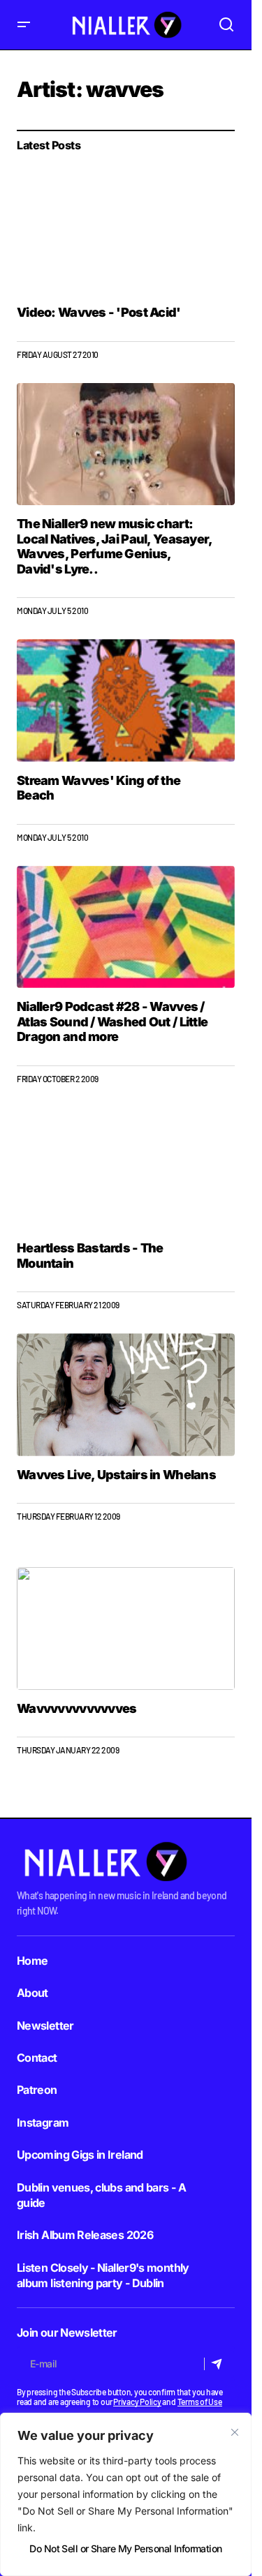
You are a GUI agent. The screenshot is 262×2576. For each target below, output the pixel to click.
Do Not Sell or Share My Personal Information (125, 2548)
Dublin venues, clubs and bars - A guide (101, 2195)
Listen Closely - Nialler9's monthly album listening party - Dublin (103, 2275)
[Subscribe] (219, 2364)
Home (32, 1961)
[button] (24, 25)
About (32, 1993)
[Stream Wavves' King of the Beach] (126, 701)
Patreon (37, 2090)
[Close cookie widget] (235, 2432)
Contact (37, 2058)
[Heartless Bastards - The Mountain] (126, 1169)
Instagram (43, 2122)
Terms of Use (200, 2402)
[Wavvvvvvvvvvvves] (126, 1628)
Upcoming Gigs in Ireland (80, 2155)
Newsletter (45, 2025)
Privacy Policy (137, 2402)
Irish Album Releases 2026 (85, 2235)
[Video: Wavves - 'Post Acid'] (126, 233)
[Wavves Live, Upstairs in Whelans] (126, 1395)
